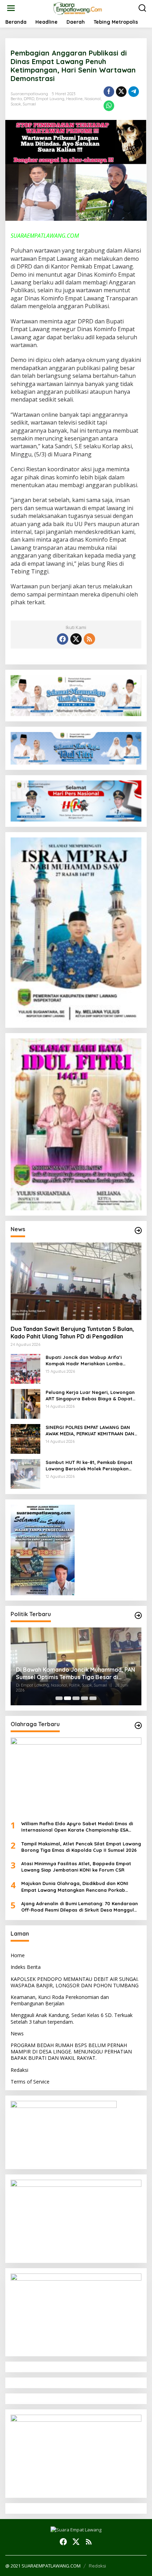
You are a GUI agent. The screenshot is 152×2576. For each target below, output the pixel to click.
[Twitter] (76, 639)
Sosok (16, 104)
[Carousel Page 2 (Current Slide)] (68, 1698)
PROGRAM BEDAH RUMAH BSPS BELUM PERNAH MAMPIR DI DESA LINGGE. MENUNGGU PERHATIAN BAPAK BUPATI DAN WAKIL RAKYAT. (71, 2051)
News (17, 2033)
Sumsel (29, 104)
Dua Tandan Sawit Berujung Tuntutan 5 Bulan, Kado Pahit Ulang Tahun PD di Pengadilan (72, 1333)
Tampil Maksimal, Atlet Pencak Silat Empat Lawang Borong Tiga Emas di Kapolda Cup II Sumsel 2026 (81, 1847)
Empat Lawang (50, 99)
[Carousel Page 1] (59, 1698)
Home (18, 1955)
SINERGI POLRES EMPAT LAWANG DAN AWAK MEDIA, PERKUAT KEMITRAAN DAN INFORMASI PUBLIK (90, 1431)
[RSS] (89, 639)
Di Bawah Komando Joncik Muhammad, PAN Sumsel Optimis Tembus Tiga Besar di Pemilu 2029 (75, 1673)
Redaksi (19, 2070)
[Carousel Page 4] (84, 1698)
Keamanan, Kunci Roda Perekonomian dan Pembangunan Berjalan (60, 2000)
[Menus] (11, 8)
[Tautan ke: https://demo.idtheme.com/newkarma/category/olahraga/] (138, 1725)
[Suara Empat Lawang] (78, 8)
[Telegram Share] (134, 92)
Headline (74, 99)
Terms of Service (30, 2082)
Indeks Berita (26, 1967)
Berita (16, 99)
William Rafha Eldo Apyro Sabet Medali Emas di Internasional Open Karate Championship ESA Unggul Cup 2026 (77, 1827)
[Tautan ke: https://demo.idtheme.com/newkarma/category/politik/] (138, 1615)
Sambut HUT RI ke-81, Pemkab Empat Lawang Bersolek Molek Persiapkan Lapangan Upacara (89, 1466)
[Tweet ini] (121, 92)
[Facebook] (63, 639)
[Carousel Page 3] (76, 1698)
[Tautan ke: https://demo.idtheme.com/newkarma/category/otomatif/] (138, 1231)
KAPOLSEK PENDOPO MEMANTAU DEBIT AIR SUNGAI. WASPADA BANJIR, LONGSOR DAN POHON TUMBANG (75, 1982)
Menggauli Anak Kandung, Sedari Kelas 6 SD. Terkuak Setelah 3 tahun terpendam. (72, 2018)
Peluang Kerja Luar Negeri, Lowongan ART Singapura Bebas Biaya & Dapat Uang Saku (90, 1396)
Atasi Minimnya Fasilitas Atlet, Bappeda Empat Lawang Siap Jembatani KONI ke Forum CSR (76, 1867)
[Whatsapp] (109, 106)
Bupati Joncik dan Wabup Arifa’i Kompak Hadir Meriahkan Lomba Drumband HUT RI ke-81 (84, 1361)
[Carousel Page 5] (93, 1698)
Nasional (93, 99)
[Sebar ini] (109, 92)
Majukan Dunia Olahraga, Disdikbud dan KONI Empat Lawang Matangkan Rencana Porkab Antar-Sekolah (75, 1887)
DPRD (29, 99)
